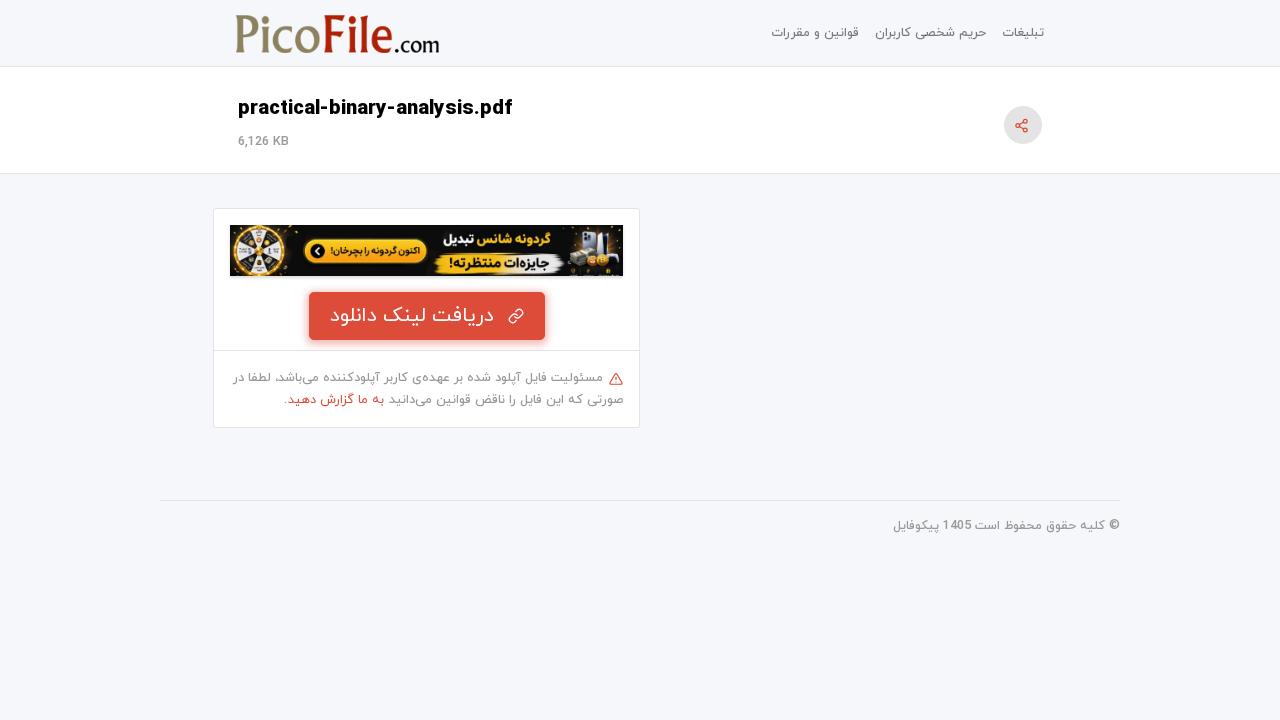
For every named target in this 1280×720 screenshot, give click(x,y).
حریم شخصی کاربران (930, 33)
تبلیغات (1023, 33)
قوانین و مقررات (815, 33)
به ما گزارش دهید (336, 400)
